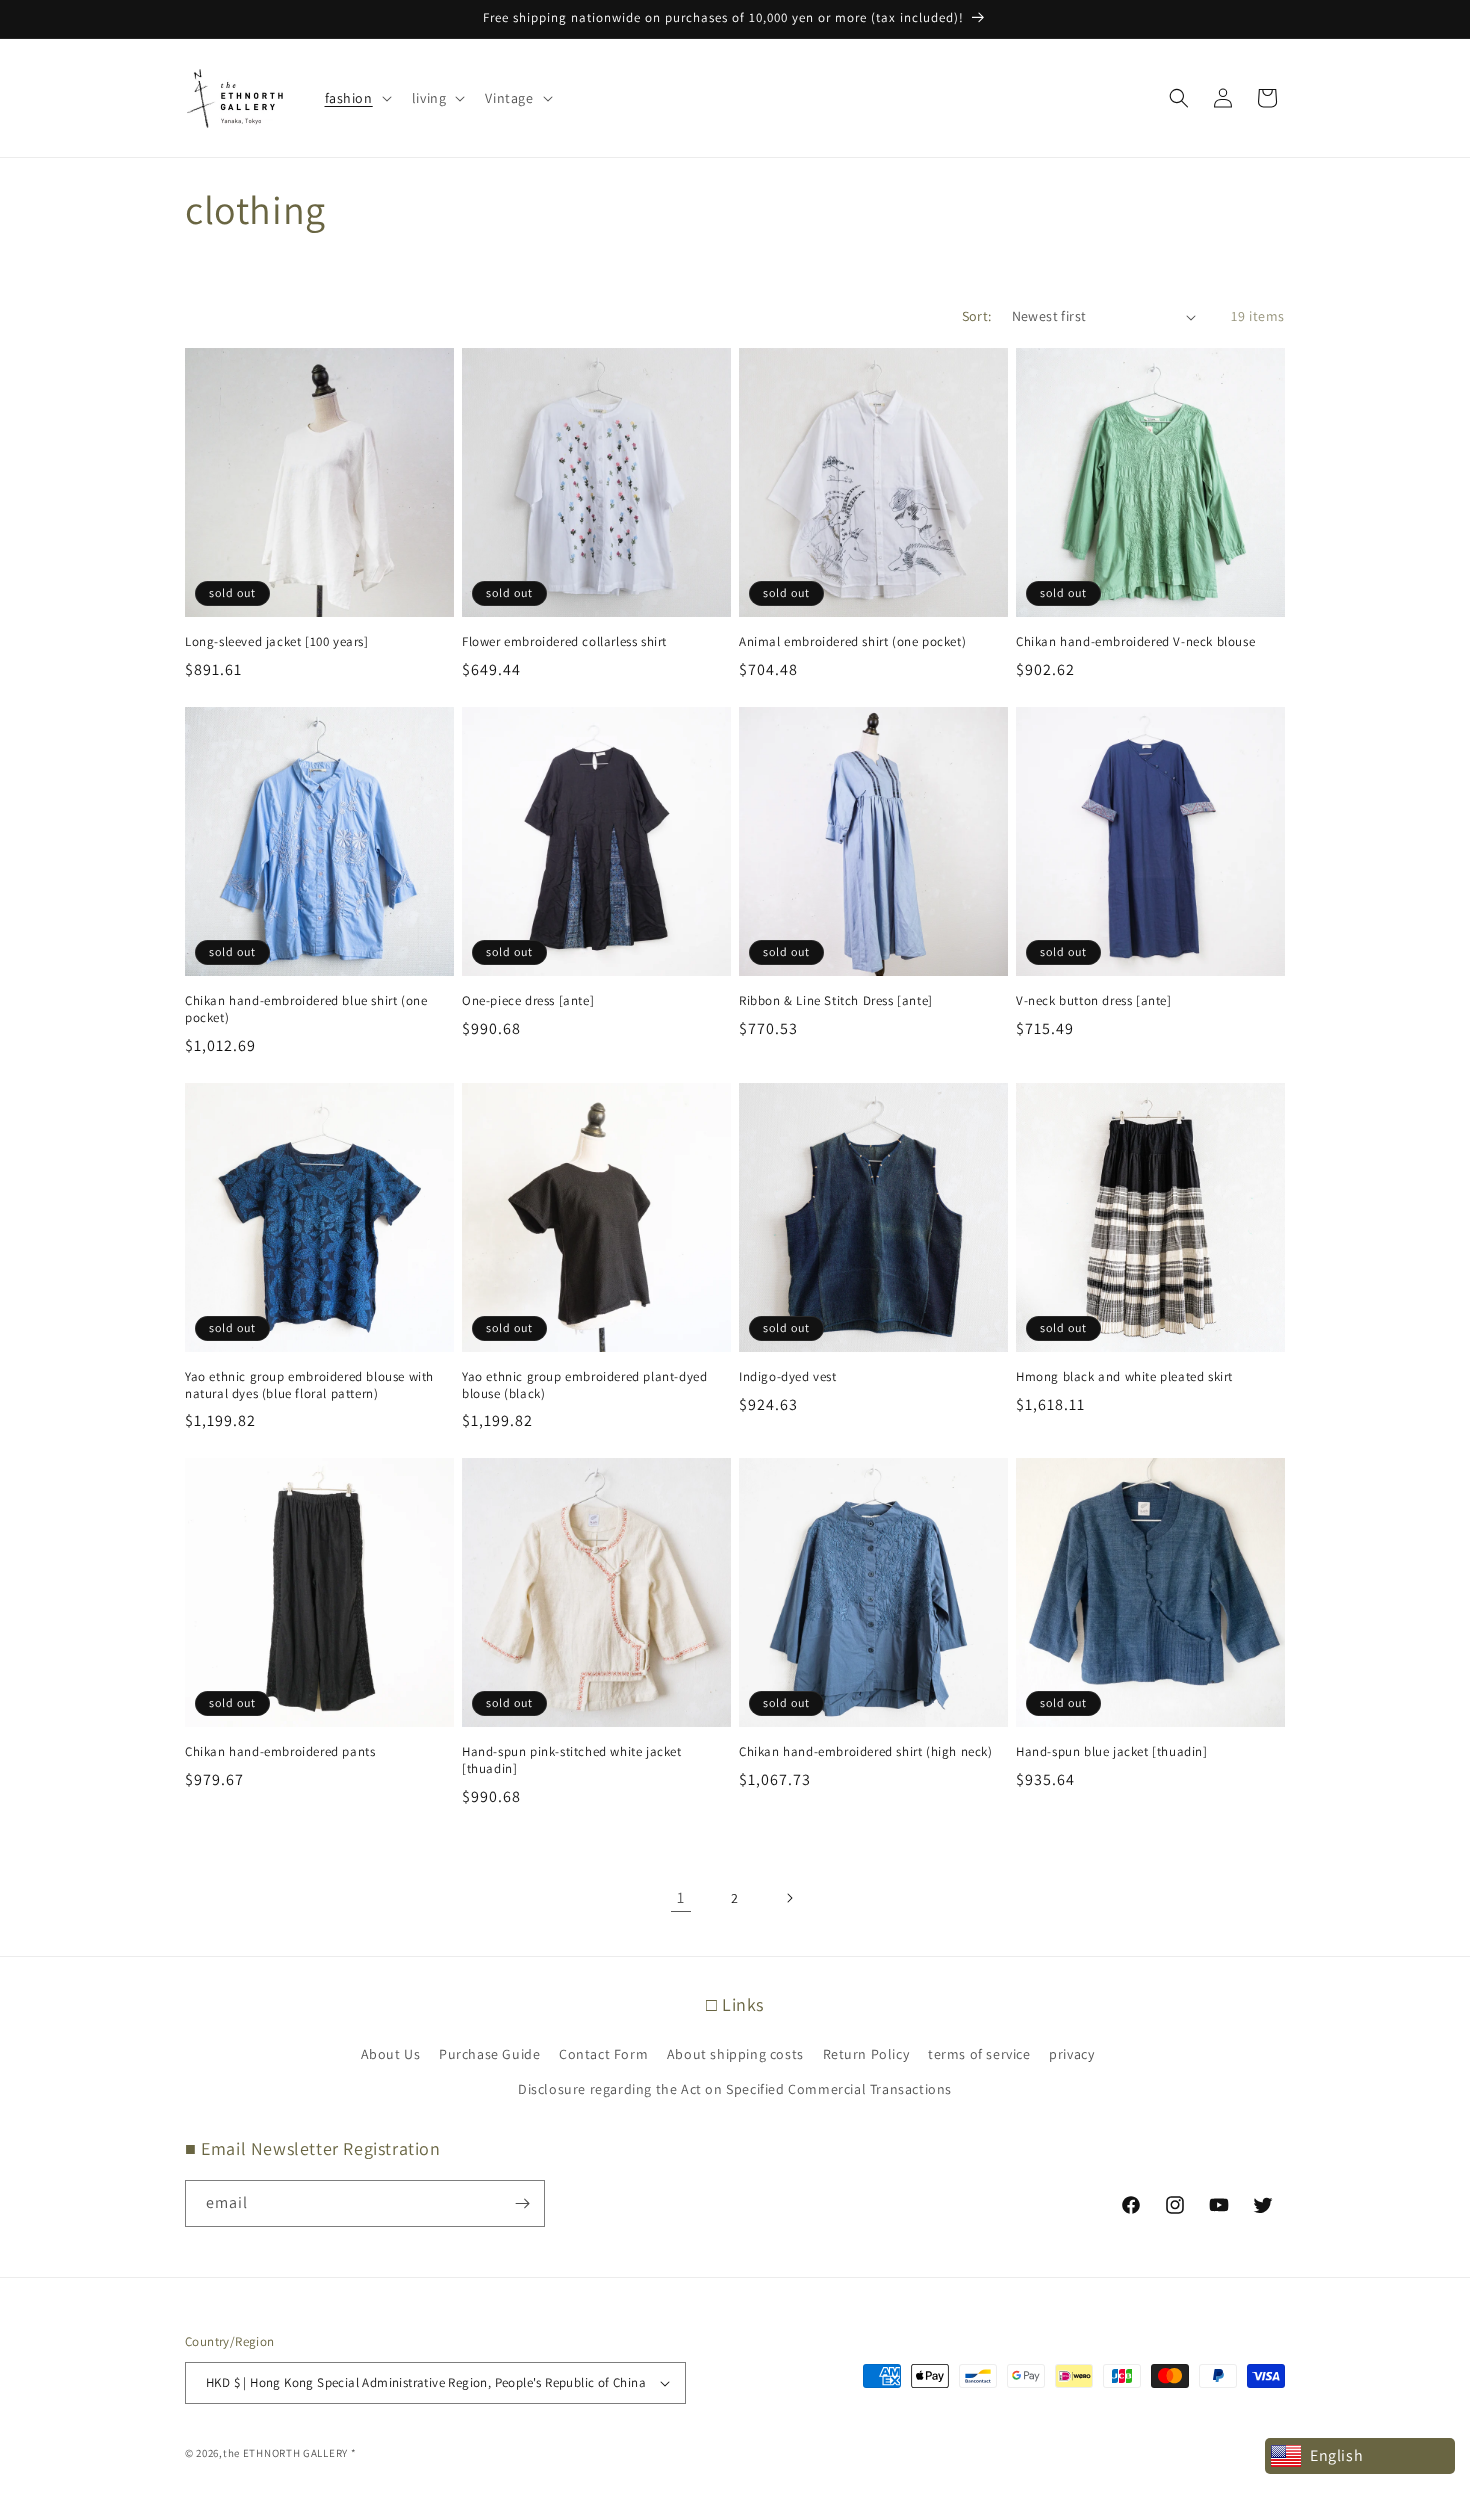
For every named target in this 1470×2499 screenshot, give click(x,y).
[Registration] (522, 2203)
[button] (356, 98)
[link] (681, 1898)
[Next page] (789, 1898)
